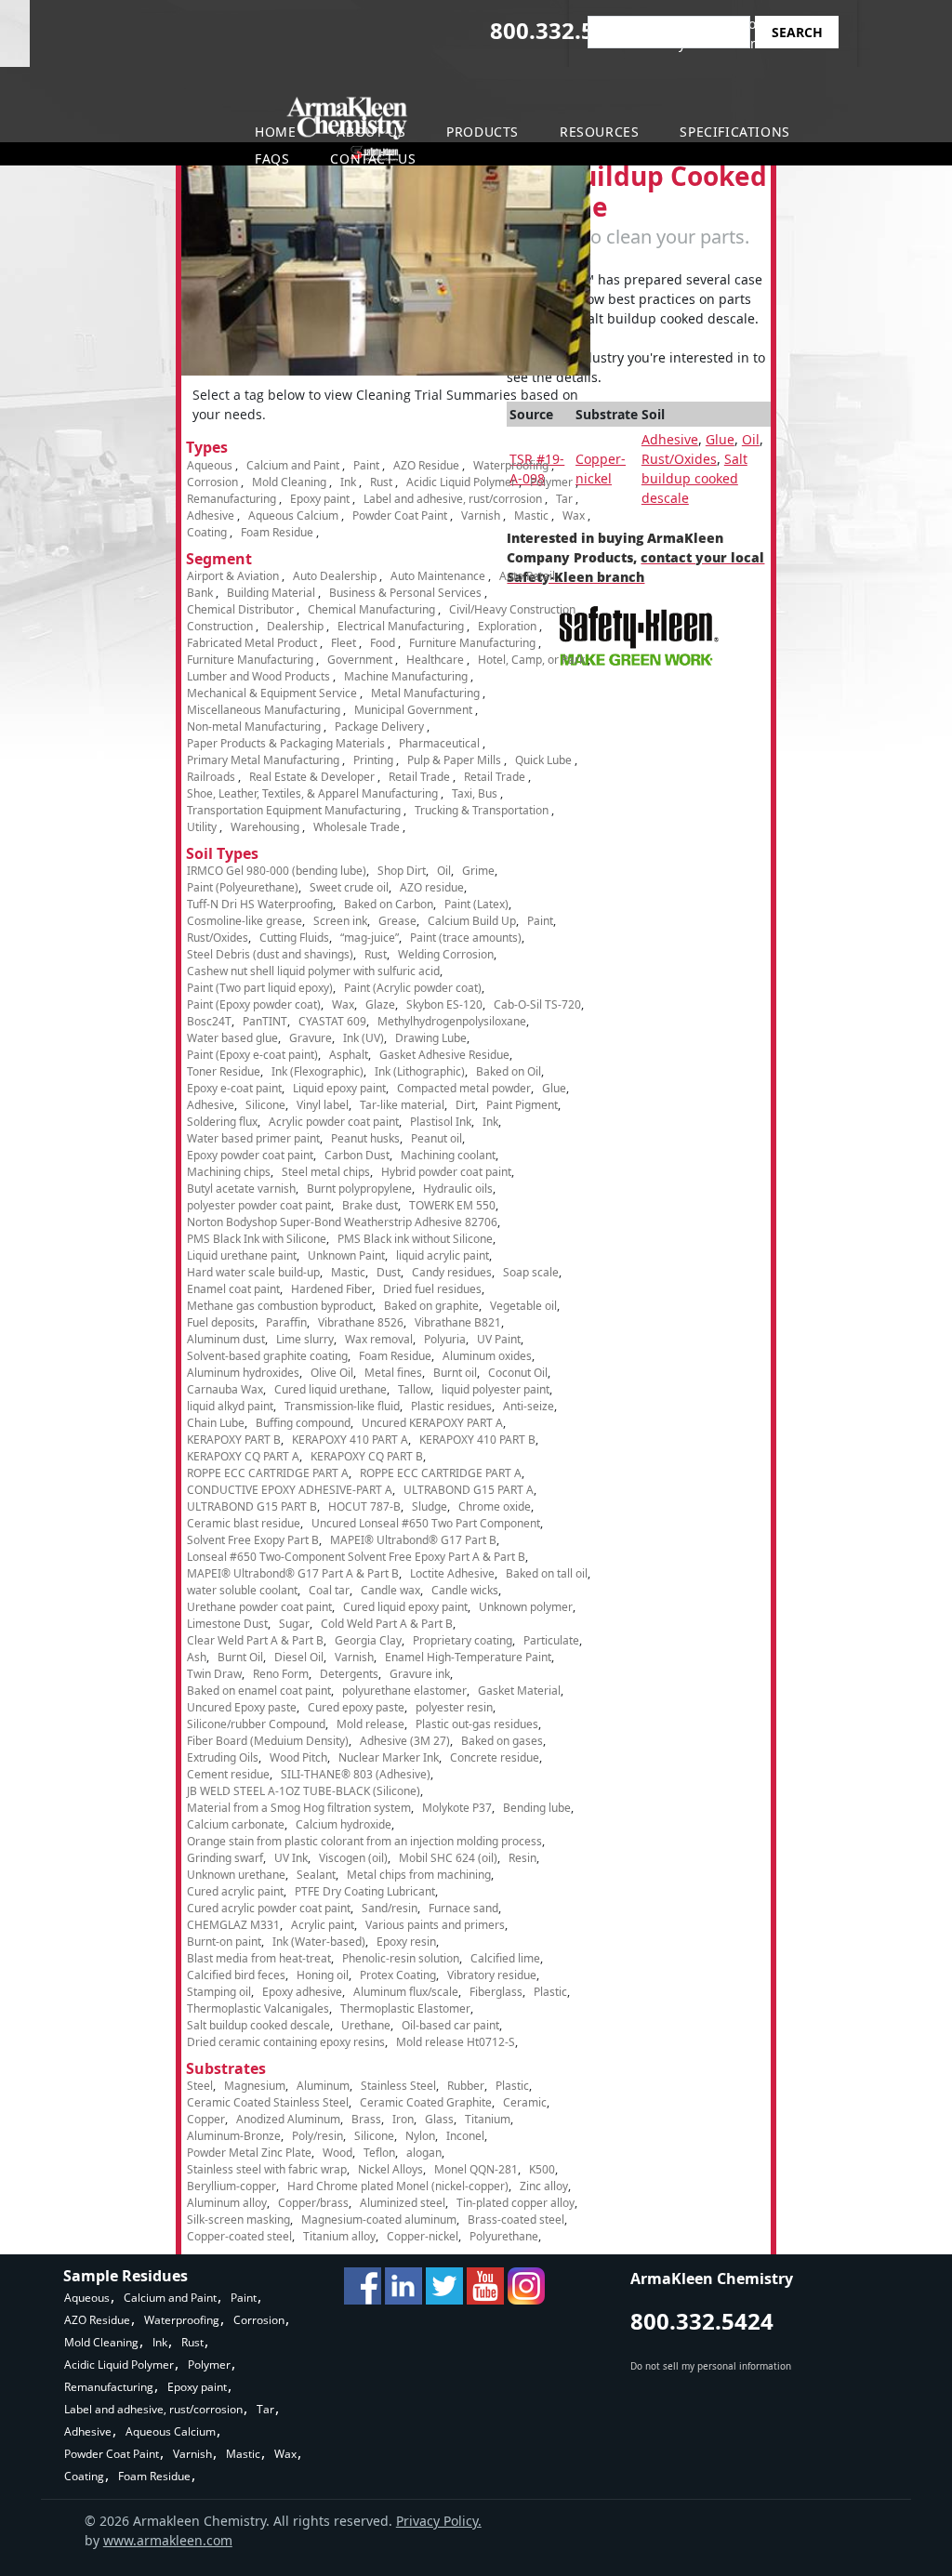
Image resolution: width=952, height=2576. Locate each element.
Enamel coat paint (233, 1289)
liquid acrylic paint (443, 1255)
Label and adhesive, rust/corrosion (453, 499)
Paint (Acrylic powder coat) (413, 988)
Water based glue (232, 1038)
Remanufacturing (231, 499)
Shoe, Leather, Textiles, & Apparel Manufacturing (312, 793)
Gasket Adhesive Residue (444, 1055)
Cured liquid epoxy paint (405, 1607)
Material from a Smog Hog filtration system (299, 1808)
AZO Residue (426, 465)
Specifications (734, 132)
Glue (720, 439)
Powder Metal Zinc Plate (249, 2153)
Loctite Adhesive (452, 1573)
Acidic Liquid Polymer (461, 482)
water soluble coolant (242, 1590)
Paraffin (286, 1322)
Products (483, 132)
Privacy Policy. (439, 2521)
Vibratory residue (492, 1975)
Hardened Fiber (331, 1289)
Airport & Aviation (233, 576)
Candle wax (390, 1590)
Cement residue (228, 1774)
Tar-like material (402, 1105)
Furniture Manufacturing (472, 643)
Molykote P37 (457, 1808)
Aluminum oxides (487, 1356)
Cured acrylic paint (235, 1891)
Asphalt (349, 1055)
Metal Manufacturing (425, 693)
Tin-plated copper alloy (516, 2203)
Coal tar (329, 1590)
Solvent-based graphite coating (267, 1356)
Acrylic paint (323, 1925)
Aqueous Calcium (293, 515)
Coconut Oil (518, 1373)
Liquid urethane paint (242, 1255)
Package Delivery (379, 727)
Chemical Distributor (240, 609)
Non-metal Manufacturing (254, 727)
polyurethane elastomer (404, 1691)
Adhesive (670, 439)
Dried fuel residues (432, 1289)
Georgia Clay (368, 1640)
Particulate (551, 1640)
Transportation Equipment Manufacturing (294, 810)
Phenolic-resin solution (401, 1958)
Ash (197, 1657)
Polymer (551, 482)
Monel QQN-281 (476, 2169)
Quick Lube (543, 760)
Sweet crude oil (349, 887)
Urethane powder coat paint (259, 1607)
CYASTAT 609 (332, 1021)
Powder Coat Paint (400, 515)
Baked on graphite (431, 1306)
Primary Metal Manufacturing (263, 760)
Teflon (379, 2153)
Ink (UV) (364, 1038)
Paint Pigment (522, 1105)
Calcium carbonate (236, 1824)
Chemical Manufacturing (371, 609)
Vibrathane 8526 (361, 1322)
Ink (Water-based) (319, 1942)
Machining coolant (448, 1155)
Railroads (211, 777)
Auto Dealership (335, 576)
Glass (439, 2119)
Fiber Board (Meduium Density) (268, 1741)
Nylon (420, 2136)
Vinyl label (323, 1105)
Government (360, 660)
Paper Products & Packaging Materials (286, 743)
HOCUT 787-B (364, 1506)
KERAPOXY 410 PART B (477, 1440)
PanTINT (265, 1021)
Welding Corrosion (446, 954)
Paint (366, 465)
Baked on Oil (509, 1071)
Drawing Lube (431, 1038)
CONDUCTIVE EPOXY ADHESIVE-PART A (290, 1490)
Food (383, 643)
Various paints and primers (435, 1925)
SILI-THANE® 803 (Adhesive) (356, 1774)
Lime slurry (305, 1339)
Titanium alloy (339, 2236)
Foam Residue (277, 532)
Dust (389, 1272)
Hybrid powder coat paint (446, 1172)
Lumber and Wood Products (258, 676)
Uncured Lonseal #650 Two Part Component (426, 1523)
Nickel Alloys (390, 2169)
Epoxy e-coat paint (234, 1088)
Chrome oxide (495, 1506)
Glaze (380, 1004)
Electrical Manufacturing (401, 626)
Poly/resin (317, 2136)
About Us (371, 132)
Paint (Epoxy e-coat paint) (252, 1055)
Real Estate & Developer (312, 777)
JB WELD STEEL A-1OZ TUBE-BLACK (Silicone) (304, 1791)
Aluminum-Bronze (234, 2136)
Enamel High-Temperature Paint (468, 1657)
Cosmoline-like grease (245, 921)
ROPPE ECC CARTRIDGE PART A (268, 1473)
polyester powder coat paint (259, 1205)
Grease (397, 921)
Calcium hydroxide (344, 1824)
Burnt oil (455, 1373)
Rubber (466, 2086)
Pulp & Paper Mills (454, 760)
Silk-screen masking (238, 2219)
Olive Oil (332, 1373)
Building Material (271, 593)
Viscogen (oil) (353, 1858)
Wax (574, 515)
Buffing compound (303, 1423)
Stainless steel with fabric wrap (267, 2169)
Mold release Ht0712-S (456, 2042)
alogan (424, 2153)
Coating (207, 532)
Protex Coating (398, 1975)
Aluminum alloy (227, 2203)
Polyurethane (504, 2236)
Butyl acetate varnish (241, 1189)
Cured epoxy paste (356, 1707)
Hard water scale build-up (253, 1272)
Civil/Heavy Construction (512, 609)
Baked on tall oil (547, 1573)
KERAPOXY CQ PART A (243, 1456)
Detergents (349, 1674)
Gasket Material (519, 1691)
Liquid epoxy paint (339, 1088)
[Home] (110, 129)
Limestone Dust (227, 1624)
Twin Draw (214, 1674)
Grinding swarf (225, 1858)
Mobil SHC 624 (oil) (448, 1858)
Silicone (265, 1105)
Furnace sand (463, 1908)
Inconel (465, 2136)
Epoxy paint (320, 499)
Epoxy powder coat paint (250, 1155)
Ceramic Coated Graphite (426, 2102)
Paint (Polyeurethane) (243, 887)
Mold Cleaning (289, 482)
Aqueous (210, 465)
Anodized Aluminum (288, 2119)
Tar (564, 499)
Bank (200, 593)
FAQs (272, 159)
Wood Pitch (298, 1757)
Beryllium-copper (231, 2186)
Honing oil (323, 1975)
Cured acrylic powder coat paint (269, 1908)
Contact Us (373, 159)
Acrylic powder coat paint (334, 1122)
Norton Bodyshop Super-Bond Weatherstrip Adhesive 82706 (342, 1222)
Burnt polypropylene (359, 1189)
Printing (373, 760)
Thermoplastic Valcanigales (258, 2008)
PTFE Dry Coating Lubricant (365, 1891)
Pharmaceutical (439, 743)
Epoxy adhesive (302, 1992)
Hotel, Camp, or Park (531, 660)
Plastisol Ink (441, 1122)
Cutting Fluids (294, 938)
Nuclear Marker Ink (389, 1757)
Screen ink (340, 921)
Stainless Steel (398, 2086)
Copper (206, 2119)
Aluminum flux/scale (406, 1992)
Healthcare (435, 660)
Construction (220, 626)
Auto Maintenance (438, 576)
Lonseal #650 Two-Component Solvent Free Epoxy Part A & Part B (356, 1557)
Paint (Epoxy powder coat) (254, 1004)
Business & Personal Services (405, 593)
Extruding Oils (223, 1757)
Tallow (414, 1389)
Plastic (550, 1992)
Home (275, 132)
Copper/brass (313, 2203)
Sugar (294, 1624)
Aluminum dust (226, 1339)
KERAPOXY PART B (234, 1440)
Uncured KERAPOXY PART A (432, 1423)
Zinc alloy (544, 2186)
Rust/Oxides (679, 459)
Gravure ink (420, 1674)
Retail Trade (419, 777)
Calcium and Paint (293, 465)
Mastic (531, 515)
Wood (337, 2153)
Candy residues (452, 1272)
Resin (522, 1858)
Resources (599, 132)
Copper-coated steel (239, 2236)
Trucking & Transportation (482, 810)
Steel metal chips (326, 1172)
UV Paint (499, 1339)
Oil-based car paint (450, 2025)
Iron (403, 2119)
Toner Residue (224, 1071)
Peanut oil (436, 1138)
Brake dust (370, 1205)
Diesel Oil (299, 1657)
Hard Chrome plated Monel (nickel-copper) (398, 2186)
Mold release (370, 1724)
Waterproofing (511, 465)
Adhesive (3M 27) (405, 1741)
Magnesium (255, 2086)
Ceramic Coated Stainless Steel (268, 2102)
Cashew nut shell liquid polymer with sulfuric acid (313, 971)
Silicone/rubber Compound (256, 1724)
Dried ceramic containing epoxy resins (286, 2042)
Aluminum (323, 2086)
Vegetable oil (523, 1306)
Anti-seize (529, 1406)
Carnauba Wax (225, 1389)
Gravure (311, 1038)
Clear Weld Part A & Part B (255, 1640)
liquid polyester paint (496, 1389)
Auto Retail (527, 576)
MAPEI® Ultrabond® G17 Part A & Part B (293, 1573)
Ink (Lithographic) (420, 1071)
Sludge (430, 1506)
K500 (542, 2169)
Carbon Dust (357, 1155)
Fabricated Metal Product (252, 643)
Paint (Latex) (476, 904)
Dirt (465, 1105)
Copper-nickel (423, 2236)
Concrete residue (495, 1757)
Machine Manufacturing (406, 676)
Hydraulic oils (458, 1189)
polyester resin (454, 1707)
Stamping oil (219, 1992)
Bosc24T (209, 1021)
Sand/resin (390, 1908)
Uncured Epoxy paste (242, 1707)
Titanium (488, 2119)
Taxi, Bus (475, 793)
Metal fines (393, 1373)
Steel (200, 2086)
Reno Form (281, 1674)
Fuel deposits (221, 1322)
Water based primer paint (253, 1138)
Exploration (507, 626)
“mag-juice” (370, 938)
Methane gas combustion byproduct (280, 1306)
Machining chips (229, 1172)
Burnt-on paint (224, 1942)
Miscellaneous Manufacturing (264, 710)
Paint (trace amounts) (466, 938)
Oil (751, 439)
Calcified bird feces (236, 1975)
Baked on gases (502, 1741)
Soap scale (531, 1272)
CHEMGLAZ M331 (233, 1925)
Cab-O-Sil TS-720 (537, 1004)
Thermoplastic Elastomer (405, 2008)
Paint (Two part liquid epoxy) (260, 988)
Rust (381, 482)
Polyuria (445, 1339)
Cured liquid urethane (331, 1389)
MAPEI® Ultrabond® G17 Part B (413, 1540)
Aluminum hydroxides (243, 1373)
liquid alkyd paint (230, 1406)
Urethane (366, 2025)
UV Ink (291, 1858)
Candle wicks (465, 1590)
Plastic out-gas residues (477, 1724)
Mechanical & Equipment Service (272, 693)
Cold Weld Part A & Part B (387, 1624)
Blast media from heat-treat (259, 1958)
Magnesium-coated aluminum (379, 2219)
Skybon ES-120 (444, 1004)
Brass (366, 2119)
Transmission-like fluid (342, 1406)
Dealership (295, 626)
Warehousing (265, 827)
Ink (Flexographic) (317, 1071)
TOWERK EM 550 (452, 1205)
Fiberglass (496, 1992)
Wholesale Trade (357, 827)
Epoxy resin (406, 1942)
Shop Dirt (402, 871)
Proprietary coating (463, 1640)
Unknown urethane (236, 1875)
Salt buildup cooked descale (694, 478)
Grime (478, 871)
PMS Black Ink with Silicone (257, 1239)
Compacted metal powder (464, 1088)
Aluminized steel (403, 2203)
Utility (202, 827)
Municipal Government (413, 710)
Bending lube (537, 1808)
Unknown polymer (526, 1607)
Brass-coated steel (516, 2219)
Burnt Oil (240, 1657)
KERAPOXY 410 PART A (350, 1440)
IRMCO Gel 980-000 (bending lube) (277, 871)
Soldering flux (222, 1122)
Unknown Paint (346, 1255)
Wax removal (379, 1339)
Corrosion (212, 482)
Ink (348, 482)
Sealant (316, 1875)
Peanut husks (365, 1138)
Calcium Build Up (472, 921)
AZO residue (432, 887)
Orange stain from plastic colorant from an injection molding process (364, 1841)
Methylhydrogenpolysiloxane (452, 1021)
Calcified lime (505, 1958)
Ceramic (525, 2102)
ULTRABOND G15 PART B (252, 1506)
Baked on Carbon (389, 904)
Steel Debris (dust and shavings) (270, 954)
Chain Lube (216, 1423)
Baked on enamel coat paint (259, 1691)
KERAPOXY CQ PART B (367, 1456)
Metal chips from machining (419, 1875)
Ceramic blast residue (244, 1523)
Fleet (344, 643)
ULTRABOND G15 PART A (469, 1490)
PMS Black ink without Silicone (415, 1239)
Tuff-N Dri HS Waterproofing (260, 904)
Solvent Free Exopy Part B (253, 1540)
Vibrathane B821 (458, 1322)
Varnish (481, 515)
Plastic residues (451, 1406)
